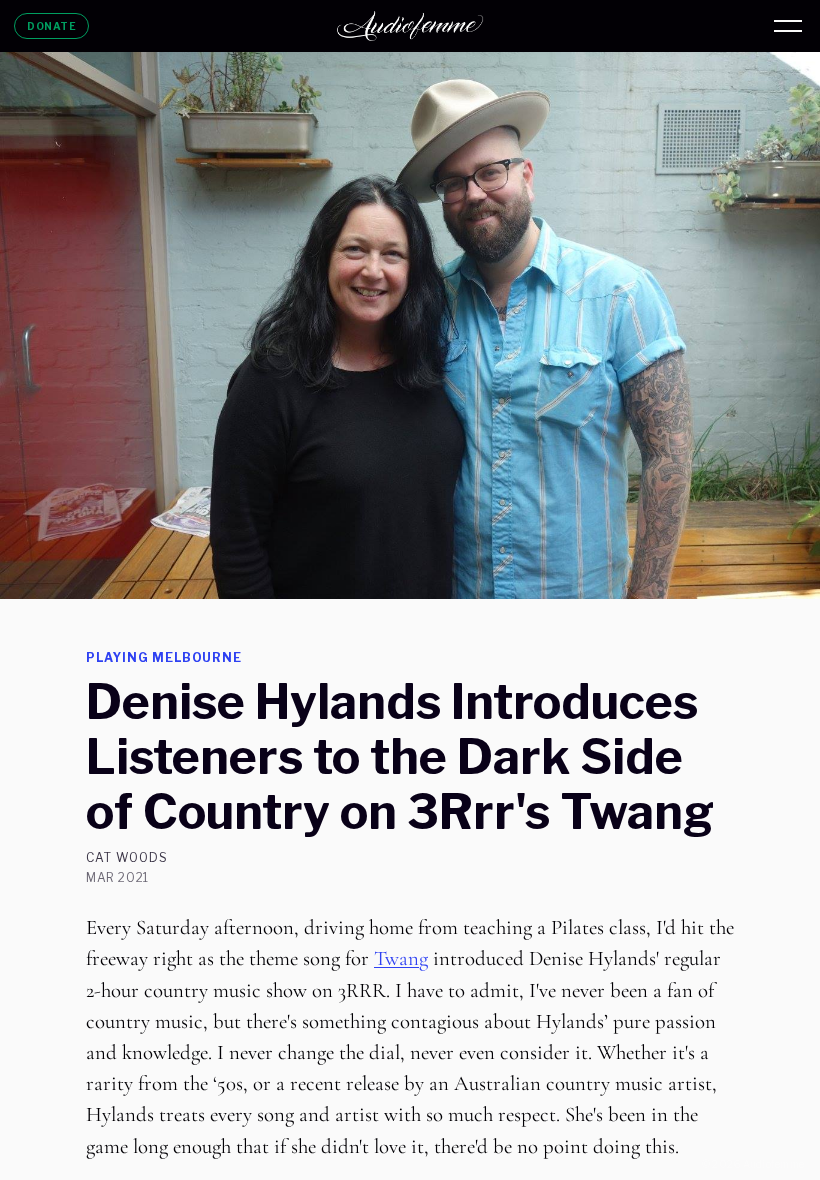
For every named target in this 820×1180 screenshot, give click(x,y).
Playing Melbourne (164, 657)
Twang (401, 958)
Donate (51, 26)
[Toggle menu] (788, 26)
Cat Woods (127, 858)
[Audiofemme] (410, 26)
